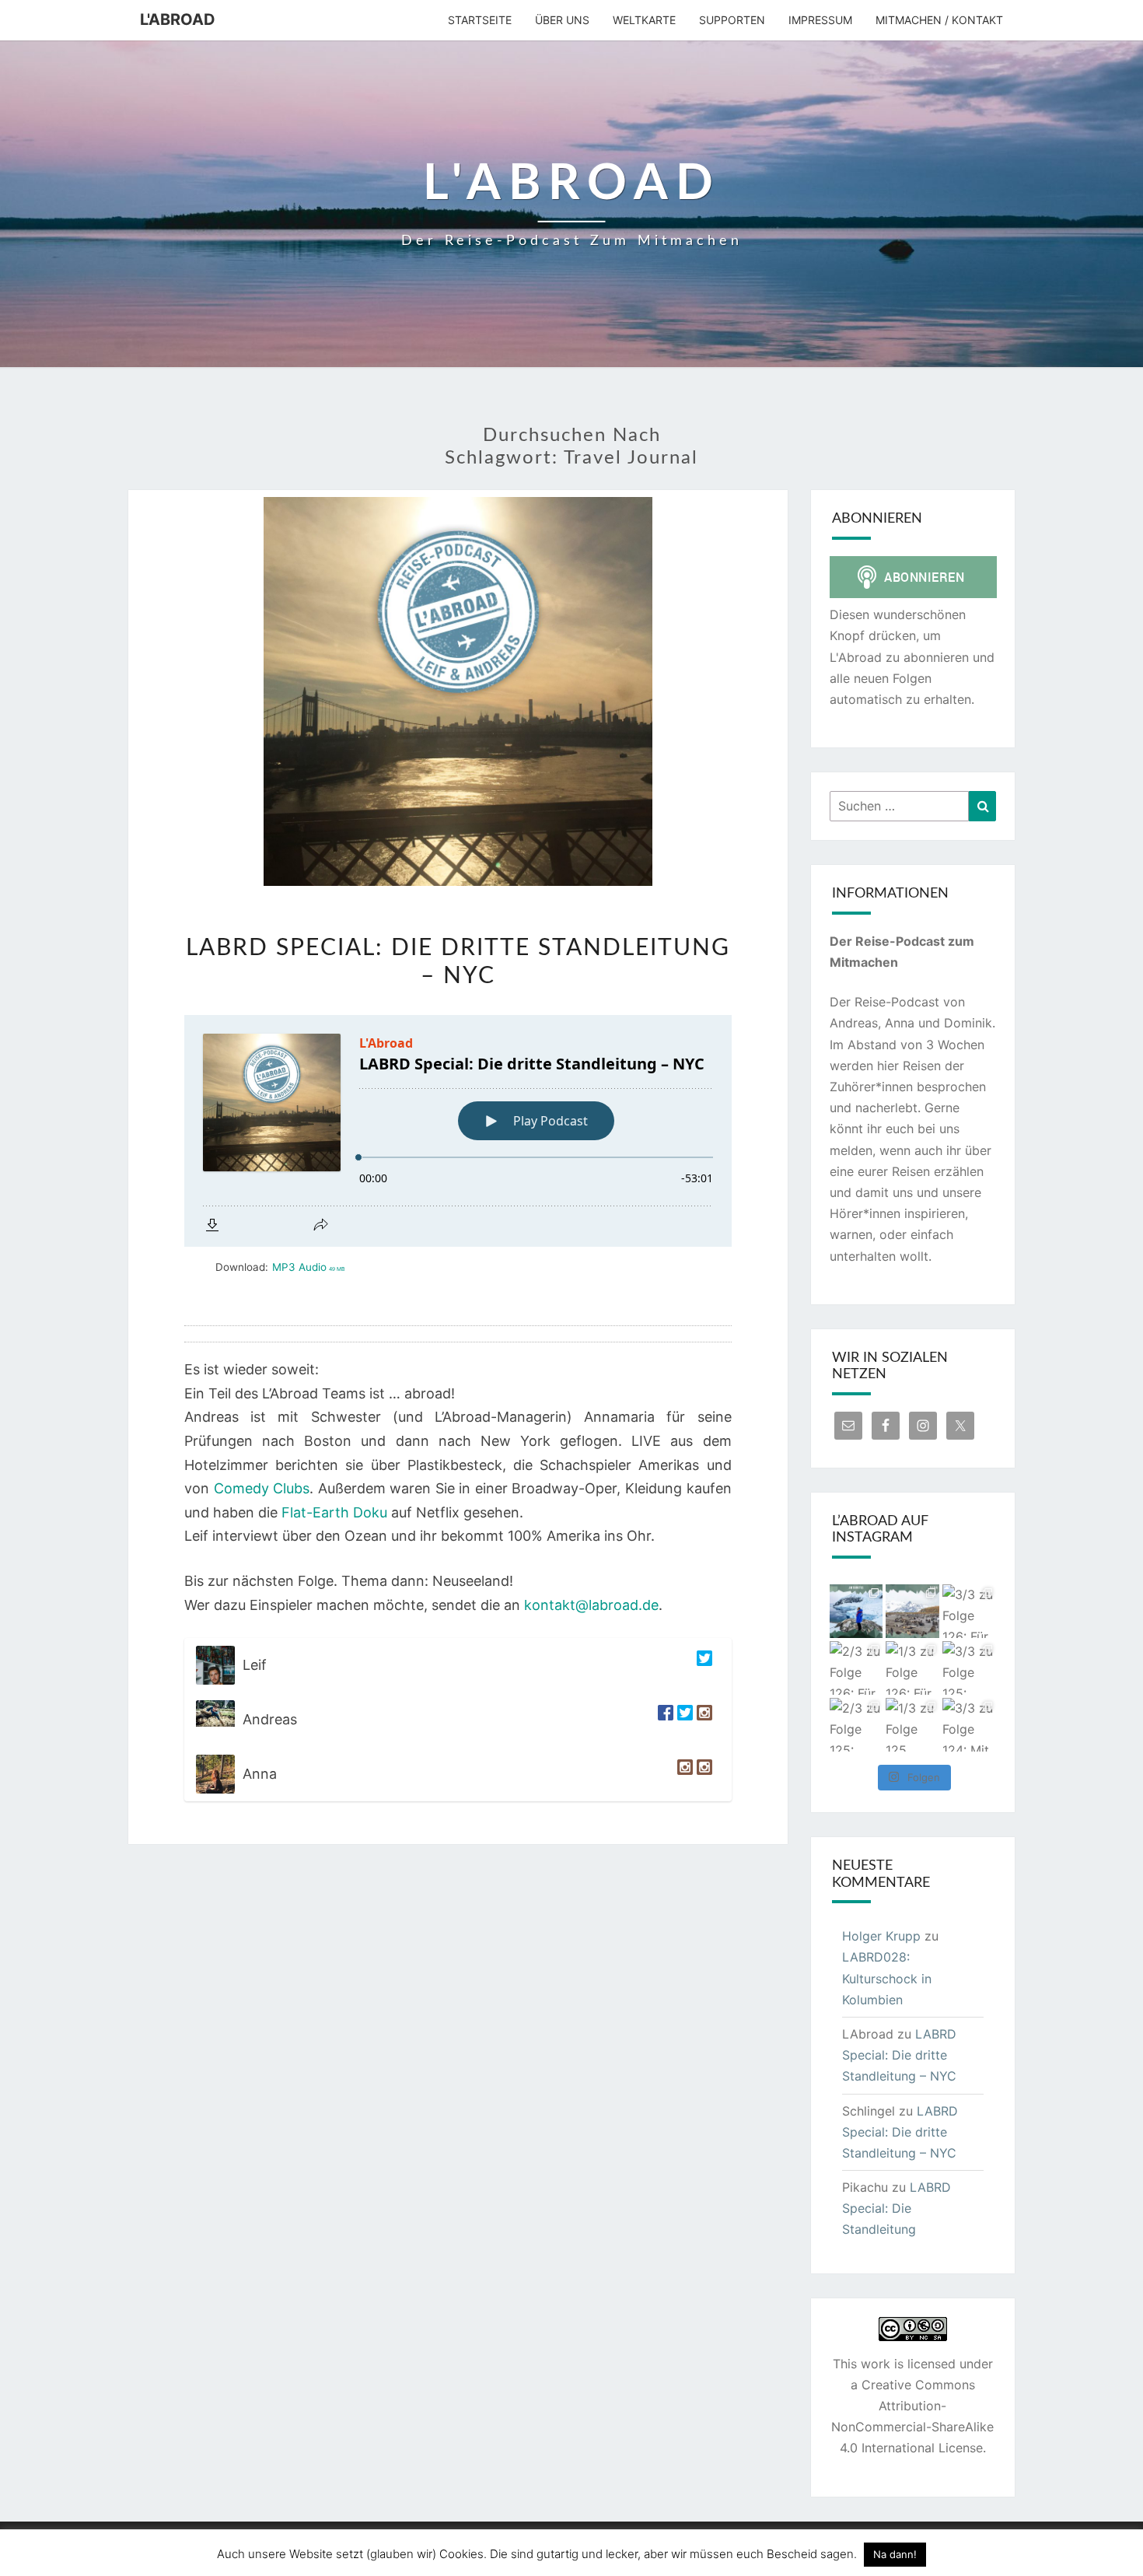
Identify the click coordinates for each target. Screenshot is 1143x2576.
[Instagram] (703, 1720)
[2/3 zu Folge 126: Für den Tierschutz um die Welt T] (856, 1668)
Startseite (480, 20)
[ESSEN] (683, 1774)
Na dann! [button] (895, 2554)
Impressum (820, 20)
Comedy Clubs (262, 1488)
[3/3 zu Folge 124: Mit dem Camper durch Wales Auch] (969, 1725)
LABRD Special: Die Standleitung (897, 2208)
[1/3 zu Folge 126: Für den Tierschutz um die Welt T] (912, 1668)
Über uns (562, 20)
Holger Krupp (881, 1936)
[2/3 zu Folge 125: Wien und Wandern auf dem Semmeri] (856, 1725)
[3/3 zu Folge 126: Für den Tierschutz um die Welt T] (969, 1611)
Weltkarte (644, 20)
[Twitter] (703, 1665)
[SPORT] (703, 1774)
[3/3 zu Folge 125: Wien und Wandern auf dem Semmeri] (969, 1668)
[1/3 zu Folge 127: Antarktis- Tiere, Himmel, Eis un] (912, 1611)
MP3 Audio (308, 1267)
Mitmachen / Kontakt (939, 20)
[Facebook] (664, 1720)
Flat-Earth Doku (334, 1512)
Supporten (732, 20)
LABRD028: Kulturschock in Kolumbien (887, 1978)
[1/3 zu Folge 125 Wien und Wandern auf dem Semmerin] (912, 1725)
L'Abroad (178, 19)
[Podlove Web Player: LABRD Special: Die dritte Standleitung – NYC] (458, 1131)
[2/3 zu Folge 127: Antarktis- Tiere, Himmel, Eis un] (856, 1611)
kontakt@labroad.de (591, 1605)
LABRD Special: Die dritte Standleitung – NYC (899, 2055)
